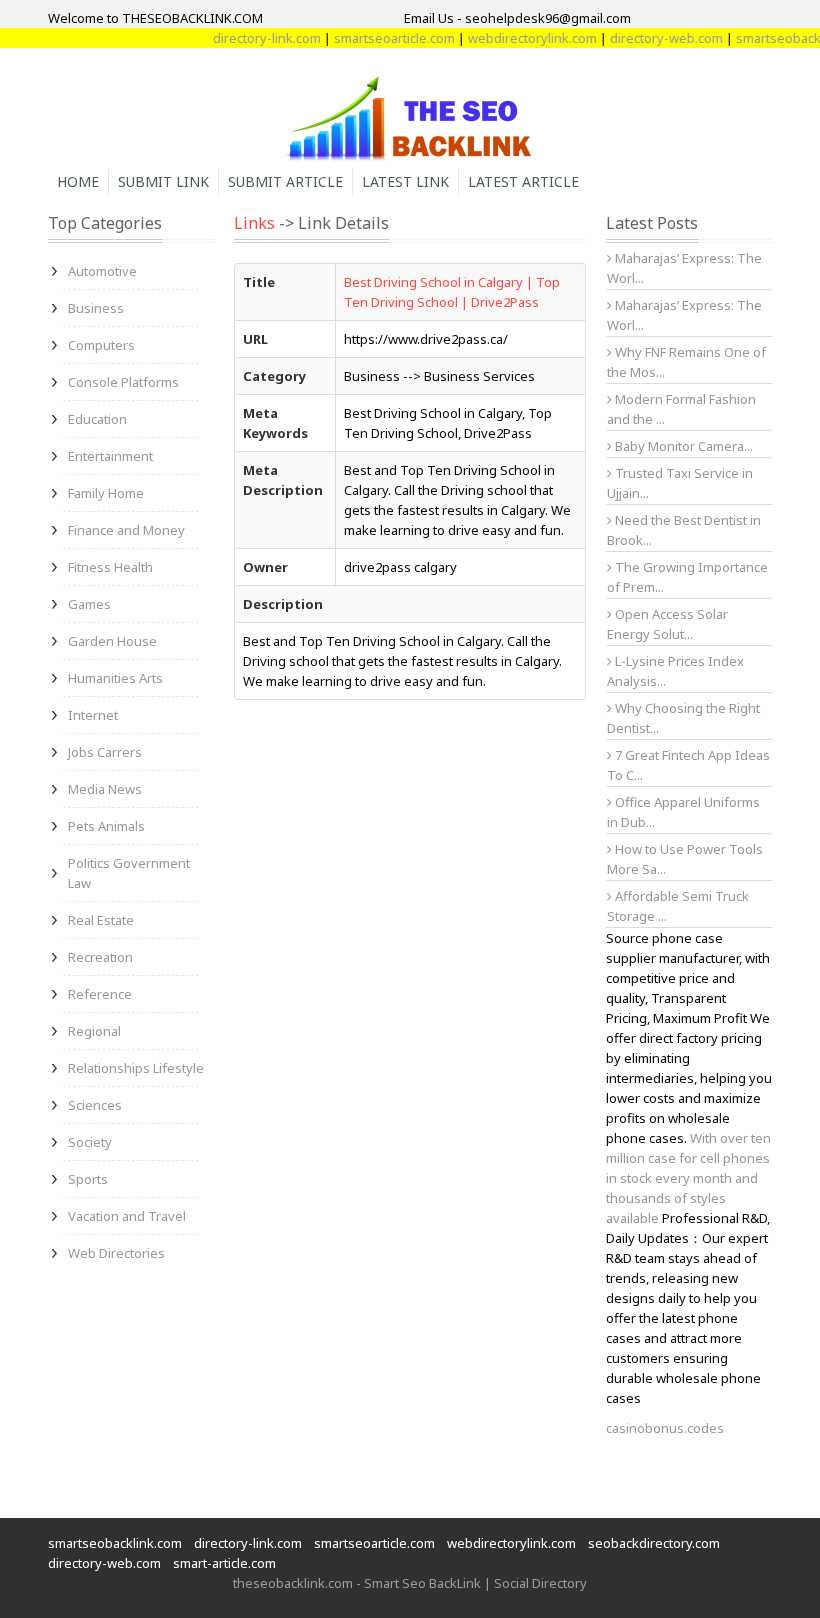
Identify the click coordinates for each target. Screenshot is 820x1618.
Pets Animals (106, 826)
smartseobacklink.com (115, 1543)
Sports (88, 1179)
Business (96, 308)
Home (78, 181)
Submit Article (285, 181)
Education (97, 419)
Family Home (106, 493)
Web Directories (116, 1253)
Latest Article (523, 181)
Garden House (112, 641)
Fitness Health (110, 567)
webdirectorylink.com (517, 38)
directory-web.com (651, 38)
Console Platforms (123, 382)
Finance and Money (126, 530)
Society (90, 1142)
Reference (100, 994)
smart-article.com (224, 1563)
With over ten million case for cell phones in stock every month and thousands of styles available (688, 1178)
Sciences (95, 1105)
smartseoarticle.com (379, 38)
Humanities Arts (115, 678)
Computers (101, 345)
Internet (93, 715)
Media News (105, 789)
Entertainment (110, 456)
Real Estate (101, 920)
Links (254, 223)
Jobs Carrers (105, 752)
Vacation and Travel (127, 1216)
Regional (94, 1031)
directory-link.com (252, 38)
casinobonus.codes (665, 1428)
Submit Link (163, 181)
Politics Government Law (129, 873)
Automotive (102, 271)
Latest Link (405, 181)
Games (89, 604)
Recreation (100, 957)
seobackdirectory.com (654, 1543)
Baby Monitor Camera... (682, 446)
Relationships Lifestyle (136, 1068)
